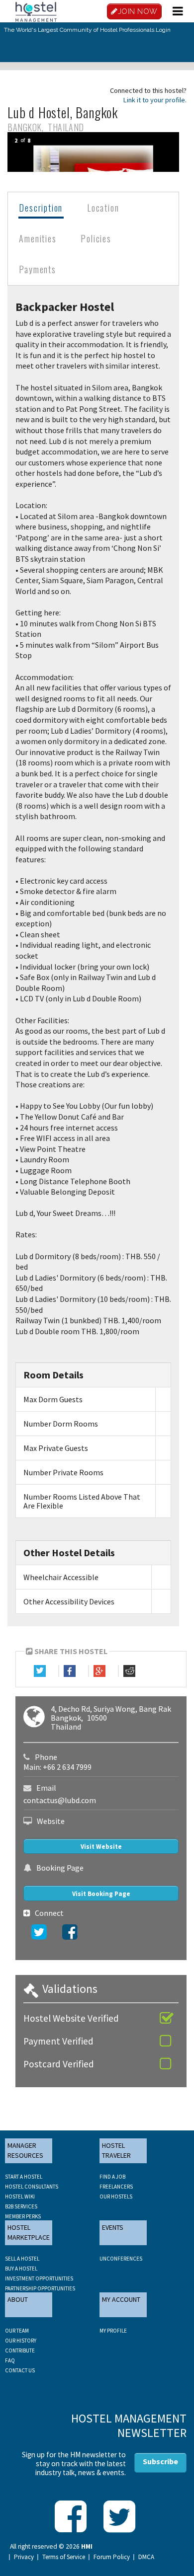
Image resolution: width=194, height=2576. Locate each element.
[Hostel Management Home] (36, 11)
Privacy (24, 2557)
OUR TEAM (17, 2331)
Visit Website (101, 1847)
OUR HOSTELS (116, 2197)
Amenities (38, 238)
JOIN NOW (138, 11)
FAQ (10, 2360)
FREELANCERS (116, 2187)
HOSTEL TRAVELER (116, 2150)
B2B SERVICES (21, 2206)
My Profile (113, 2331)
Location (103, 208)
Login (163, 30)
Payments (37, 269)
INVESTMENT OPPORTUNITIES (39, 2278)
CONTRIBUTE (20, 2350)
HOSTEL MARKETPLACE (29, 2232)
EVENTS (113, 2227)
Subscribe (160, 2461)
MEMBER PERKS (23, 2216)
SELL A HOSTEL (22, 2259)
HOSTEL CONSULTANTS (32, 2187)
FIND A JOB (112, 2177)
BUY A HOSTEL (21, 2269)
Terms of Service (64, 2557)
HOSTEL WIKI (20, 2197)
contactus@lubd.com (60, 1800)
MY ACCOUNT (121, 2299)
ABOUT (18, 2299)
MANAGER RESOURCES (25, 2150)
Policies (96, 238)
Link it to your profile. (155, 100)
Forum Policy (112, 2557)
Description (41, 208)
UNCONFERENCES (121, 2259)
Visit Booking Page (101, 1894)
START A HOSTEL (24, 2177)
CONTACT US (20, 2370)
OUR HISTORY (21, 2341)
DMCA (146, 2557)
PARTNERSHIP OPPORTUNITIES (40, 2288)
